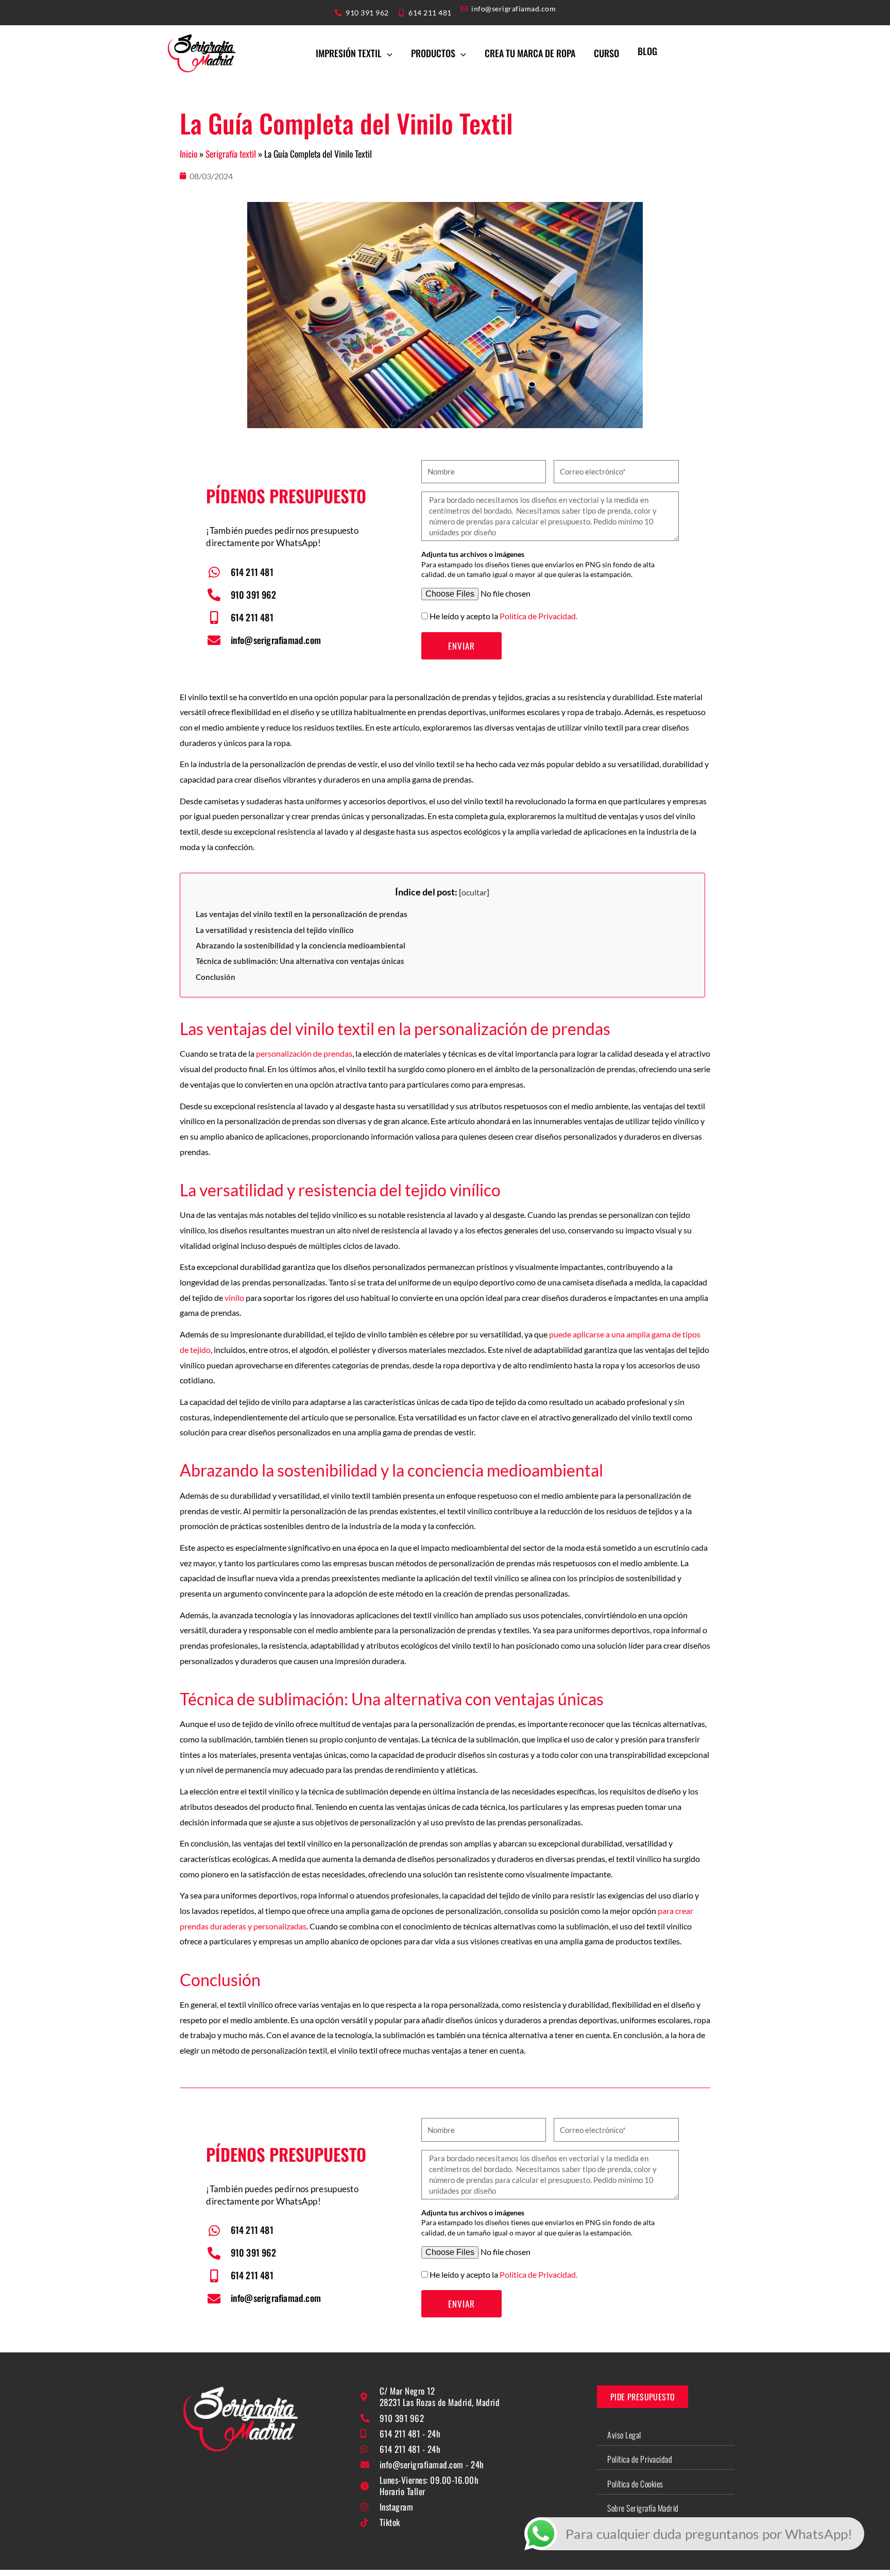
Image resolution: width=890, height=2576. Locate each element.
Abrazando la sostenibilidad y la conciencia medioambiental (301, 945)
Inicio (189, 154)
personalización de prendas (303, 1053)
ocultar (474, 892)
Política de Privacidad (640, 2459)
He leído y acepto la (503, 616)
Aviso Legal (624, 2435)
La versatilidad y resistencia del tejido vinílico (275, 930)
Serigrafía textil (231, 154)
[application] (387, 53)
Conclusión (216, 977)
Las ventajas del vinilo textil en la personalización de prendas (302, 914)
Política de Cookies (635, 2484)
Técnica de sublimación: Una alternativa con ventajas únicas (300, 961)
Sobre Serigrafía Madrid (643, 2508)
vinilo (234, 1298)
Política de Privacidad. (538, 616)
